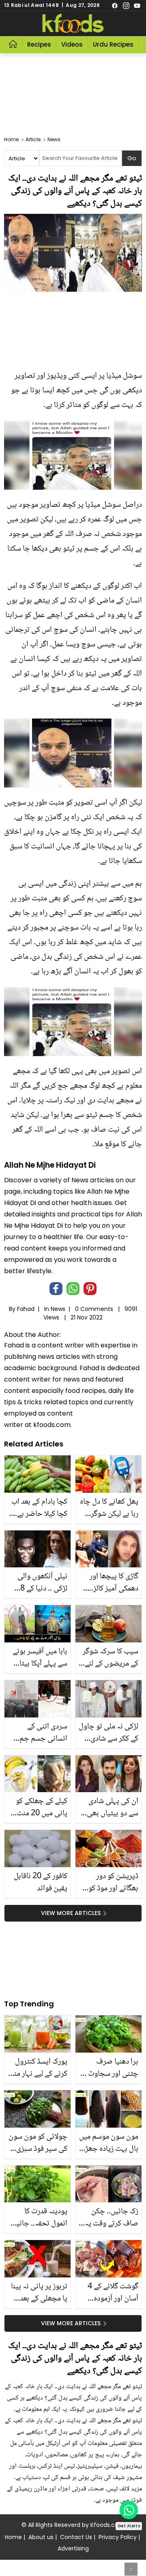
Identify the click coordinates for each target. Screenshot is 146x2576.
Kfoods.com (107, 2525)
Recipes (39, 44)
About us (41, 2537)
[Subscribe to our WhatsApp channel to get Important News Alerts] (129, 2510)
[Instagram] (126, 5)
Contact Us (76, 2537)
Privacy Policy (118, 2537)
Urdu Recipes (113, 44)
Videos (72, 44)
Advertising (73, 2548)
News (58, 1309)
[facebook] (115, 5)
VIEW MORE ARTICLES (71, 1913)
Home (13, 2537)
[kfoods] (73, 24)
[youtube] (137, 5)
